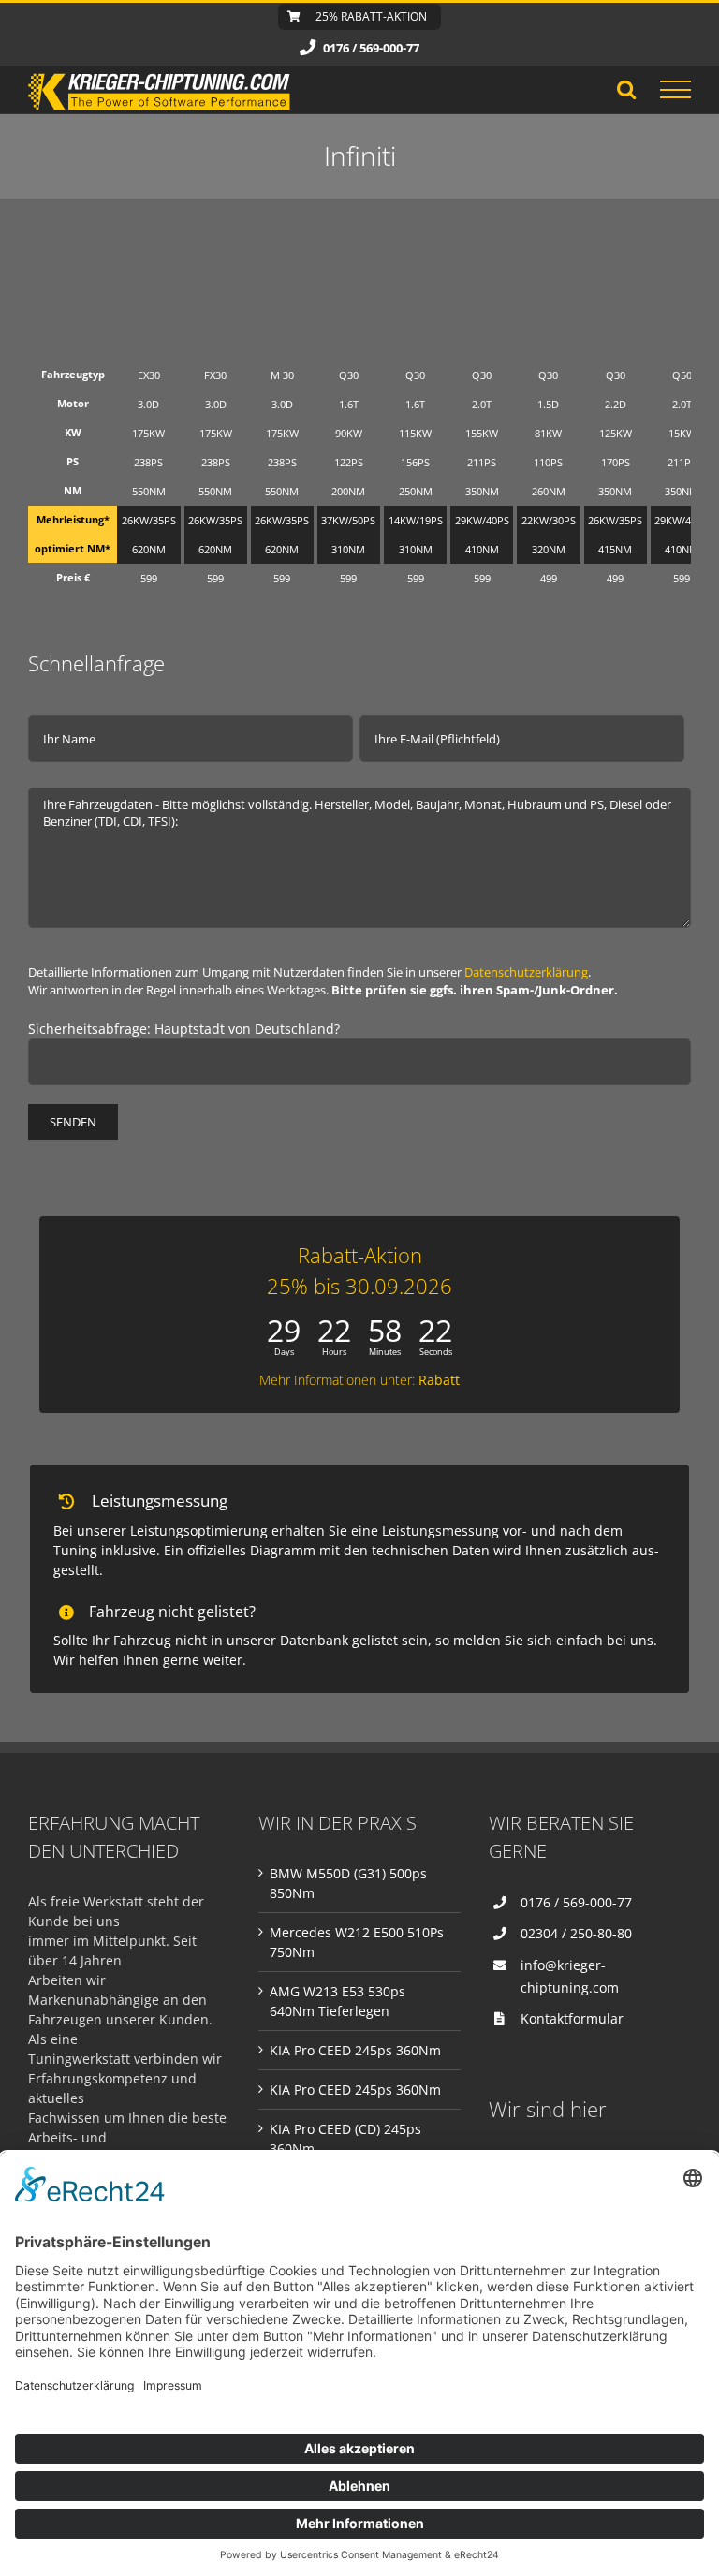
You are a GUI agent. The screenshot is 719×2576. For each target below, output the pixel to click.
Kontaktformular (572, 2018)
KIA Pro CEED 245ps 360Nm (355, 2050)
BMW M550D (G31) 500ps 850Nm (348, 1883)
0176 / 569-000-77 (576, 1902)
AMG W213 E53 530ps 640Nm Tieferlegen (337, 2001)
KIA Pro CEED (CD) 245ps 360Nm (345, 2139)
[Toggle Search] (626, 89)
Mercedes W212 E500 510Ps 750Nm (357, 1942)
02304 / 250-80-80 (576, 1933)
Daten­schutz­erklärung (526, 972)
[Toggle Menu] (675, 90)
